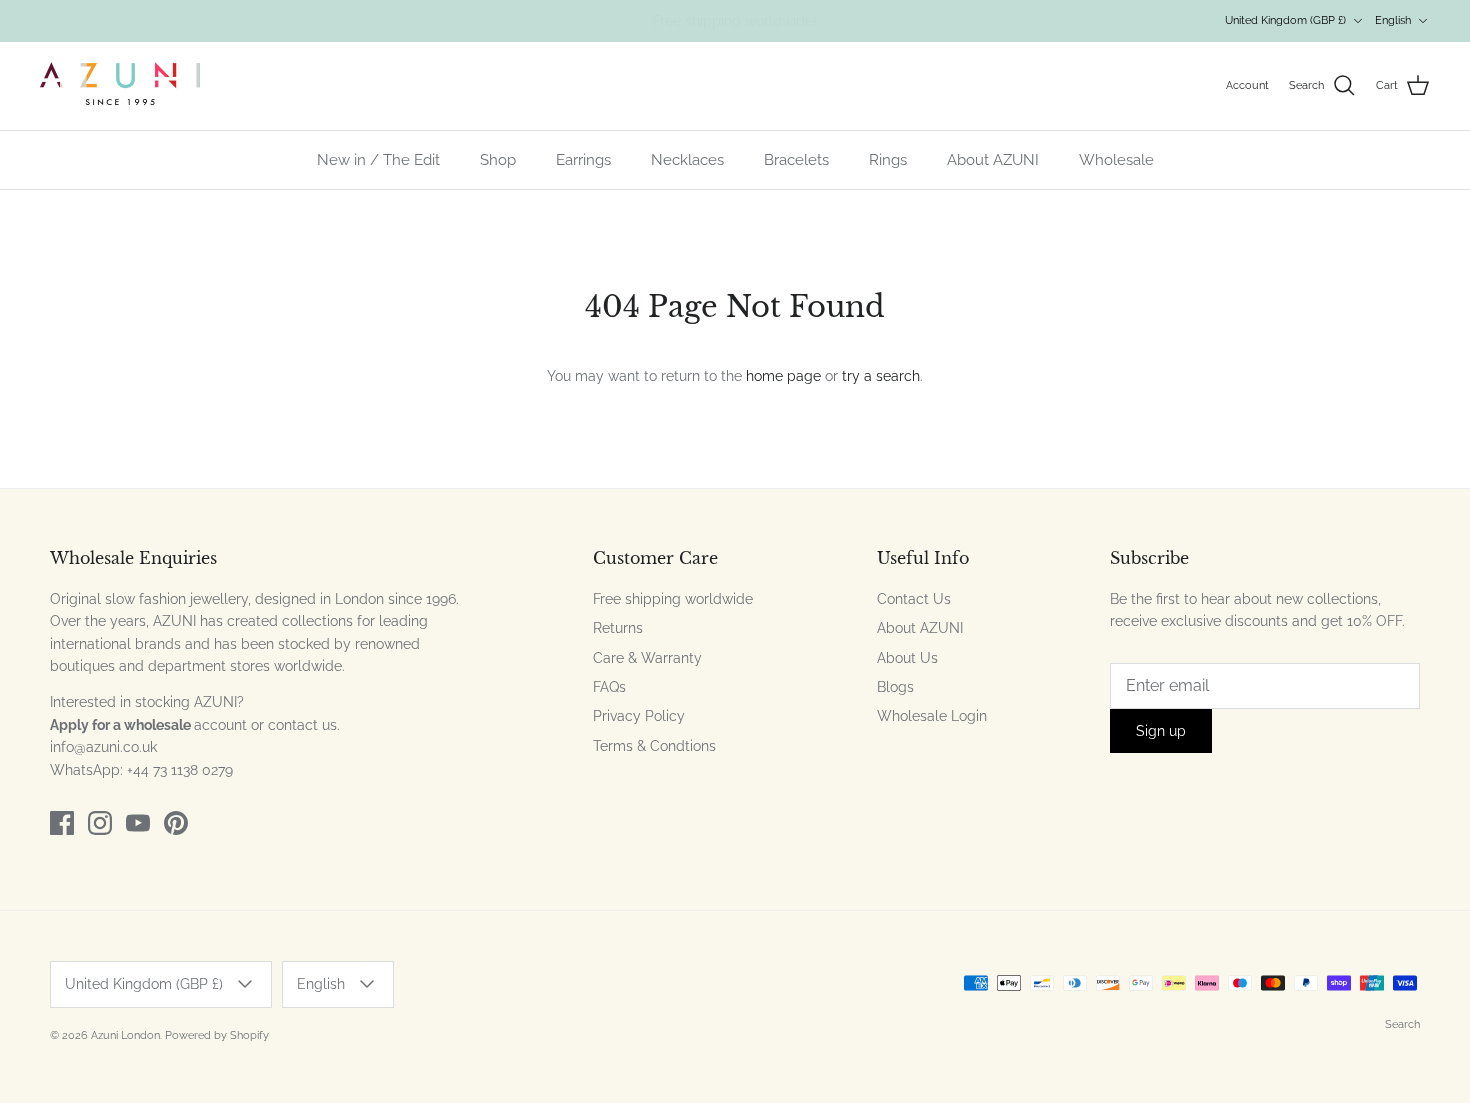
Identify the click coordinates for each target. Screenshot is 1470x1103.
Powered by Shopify (217, 1035)
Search (1402, 1024)
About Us (907, 658)
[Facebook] (62, 823)
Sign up (1161, 731)
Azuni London (125, 1035)
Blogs (895, 687)
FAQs (609, 687)
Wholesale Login (932, 716)
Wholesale (1116, 160)
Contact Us (914, 599)
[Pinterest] (176, 823)
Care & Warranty (647, 658)
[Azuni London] (120, 86)
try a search (881, 376)
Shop (498, 160)
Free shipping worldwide (673, 599)
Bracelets (796, 160)
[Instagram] (100, 823)
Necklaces (687, 160)
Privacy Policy (639, 716)
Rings (888, 160)
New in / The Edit (378, 160)
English (1393, 20)
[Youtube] (138, 823)
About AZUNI (993, 160)
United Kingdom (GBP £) (1285, 20)
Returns (618, 628)
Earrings (583, 160)
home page (783, 376)
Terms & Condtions (654, 746)
